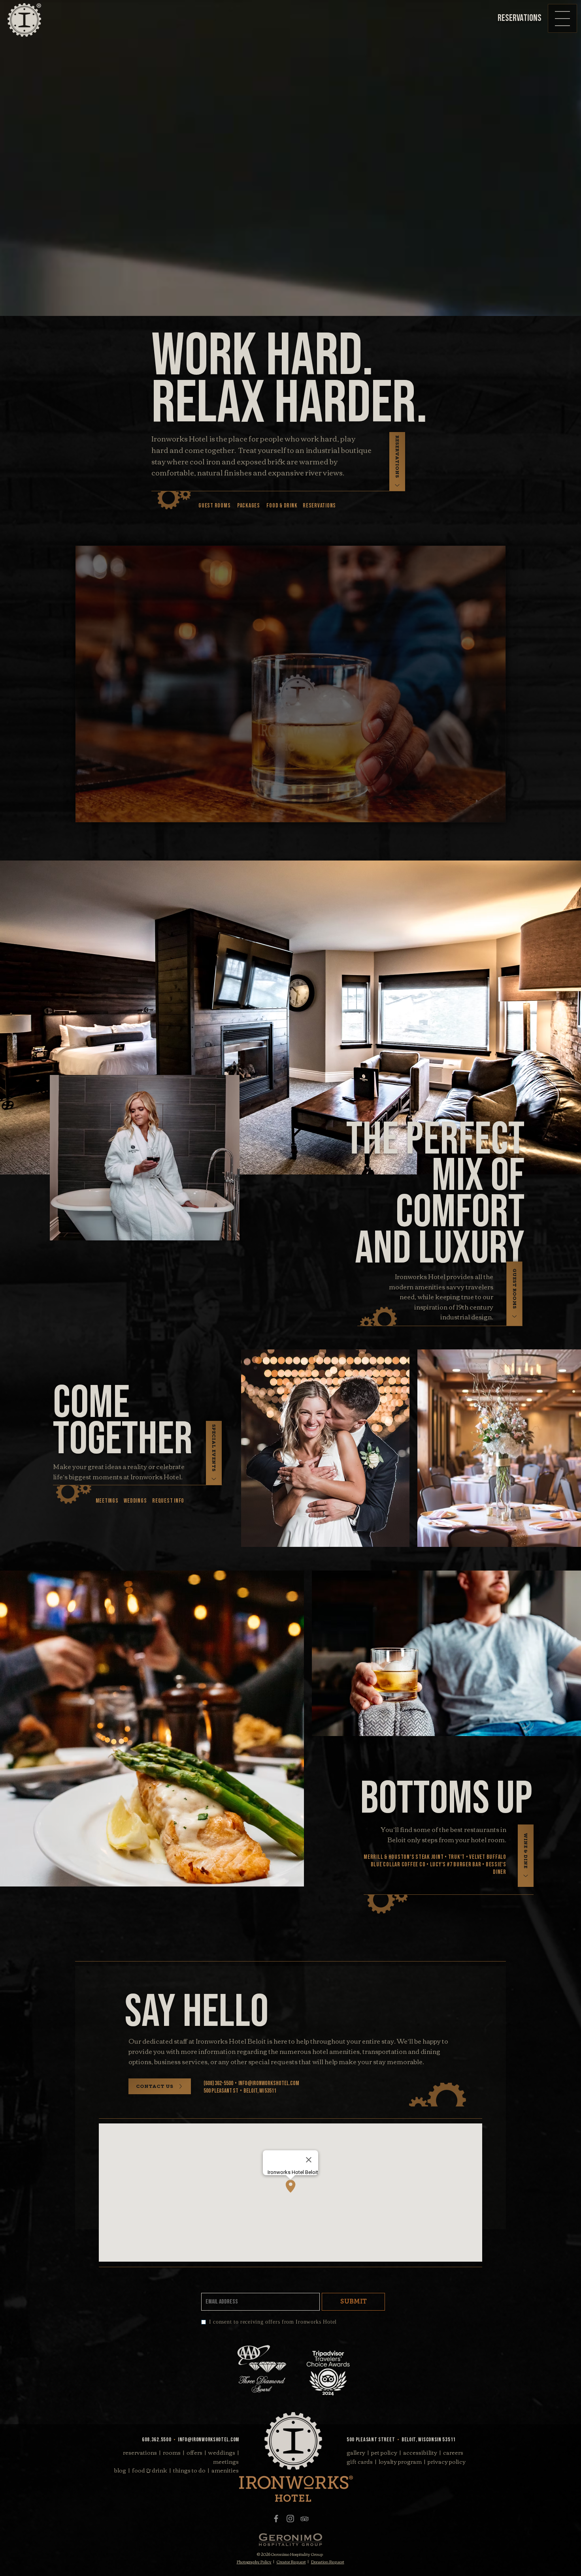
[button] (563, 18)
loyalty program (400, 2461)
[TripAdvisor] (305, 2519)
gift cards (360, 2461)
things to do (189, 2470)
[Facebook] (276, 2519)
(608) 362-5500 (218, 2083)
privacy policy (447, 2461)
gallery (356, 2452)
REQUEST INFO (168, 1501)
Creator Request (291, 2562)
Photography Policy (254, 2562)
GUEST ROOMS (214, 506)
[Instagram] (290, 2519)
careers (453, 2452)
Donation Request (328, 2562)
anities (225, 2470)
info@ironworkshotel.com (269, 2083)
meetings (226, 2461)
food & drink (150, 2470)
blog (120, 2470)
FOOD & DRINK (282, 506)
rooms (172, 2452)
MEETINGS (107, 1501)
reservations (140, 2452)
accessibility (420, 2452)
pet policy (384, 2452)
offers (194, 2452)
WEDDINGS (135, 1501)
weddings (221, 2452)
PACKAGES (249, 506)
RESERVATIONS (319, 506)
